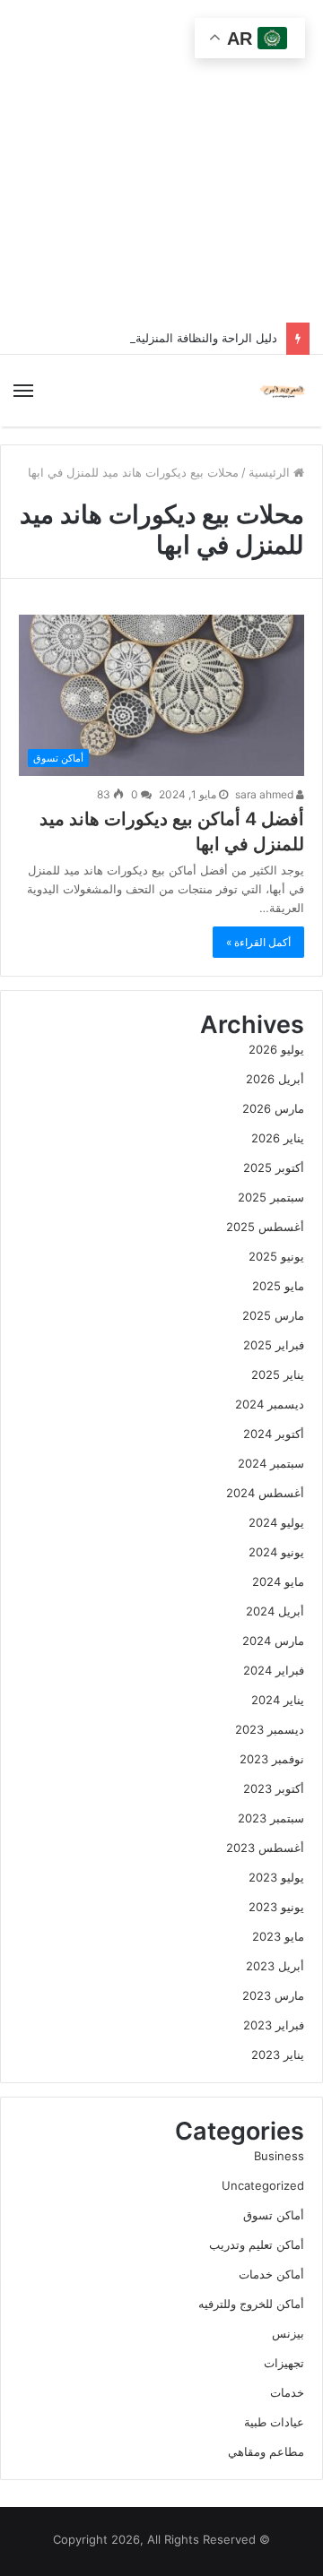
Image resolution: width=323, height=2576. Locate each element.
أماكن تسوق (274, 2215)
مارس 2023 (273, 1995)
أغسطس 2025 (265, 1227)
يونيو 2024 (276, 1552)
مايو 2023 (278, 1936)
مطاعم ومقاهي (266, 2451)
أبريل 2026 (275, 1079)
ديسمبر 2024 (270, 1404)
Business (279, 2156)
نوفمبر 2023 (272, 1759)
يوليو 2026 (276, 1049)
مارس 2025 (273, 1315)
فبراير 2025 (274, 1345)
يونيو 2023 (276, 1907)
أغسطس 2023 (265, 1848)
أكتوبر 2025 (274, 1167)
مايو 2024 (278, 1581)
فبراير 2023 (274, 2025)
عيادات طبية (274, 2422)
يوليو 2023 (276, 1877)
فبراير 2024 (274, 1670)
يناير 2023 (278, 2055)
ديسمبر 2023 (270, 1729)
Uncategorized (263, 2185)
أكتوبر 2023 (274, 1788)
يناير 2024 (278, 1700)
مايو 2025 (278, 1286)
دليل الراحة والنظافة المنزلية (206, 338)
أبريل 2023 (275, 1966)
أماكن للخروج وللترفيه (251, 2304)
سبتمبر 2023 (271, 1818)
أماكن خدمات (271, 2274)
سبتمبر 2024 (271, 1463)
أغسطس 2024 (265, 1493)
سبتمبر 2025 (271, 1197)
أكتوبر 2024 (274, 1434)
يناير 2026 (278, 1138)
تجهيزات (284, 2363)
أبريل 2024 (275, 1611)
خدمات (287, 2392)
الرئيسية (271, 472)
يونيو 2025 (276, 1256)
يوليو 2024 (276, 1522)
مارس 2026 (273, 1108)
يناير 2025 (278, 1374)
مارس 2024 (273, 1641)
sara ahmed (266, 794)
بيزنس (288, 2333)
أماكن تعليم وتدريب (257, 2244)
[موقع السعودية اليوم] (283, 391)
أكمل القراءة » (258, 942)
